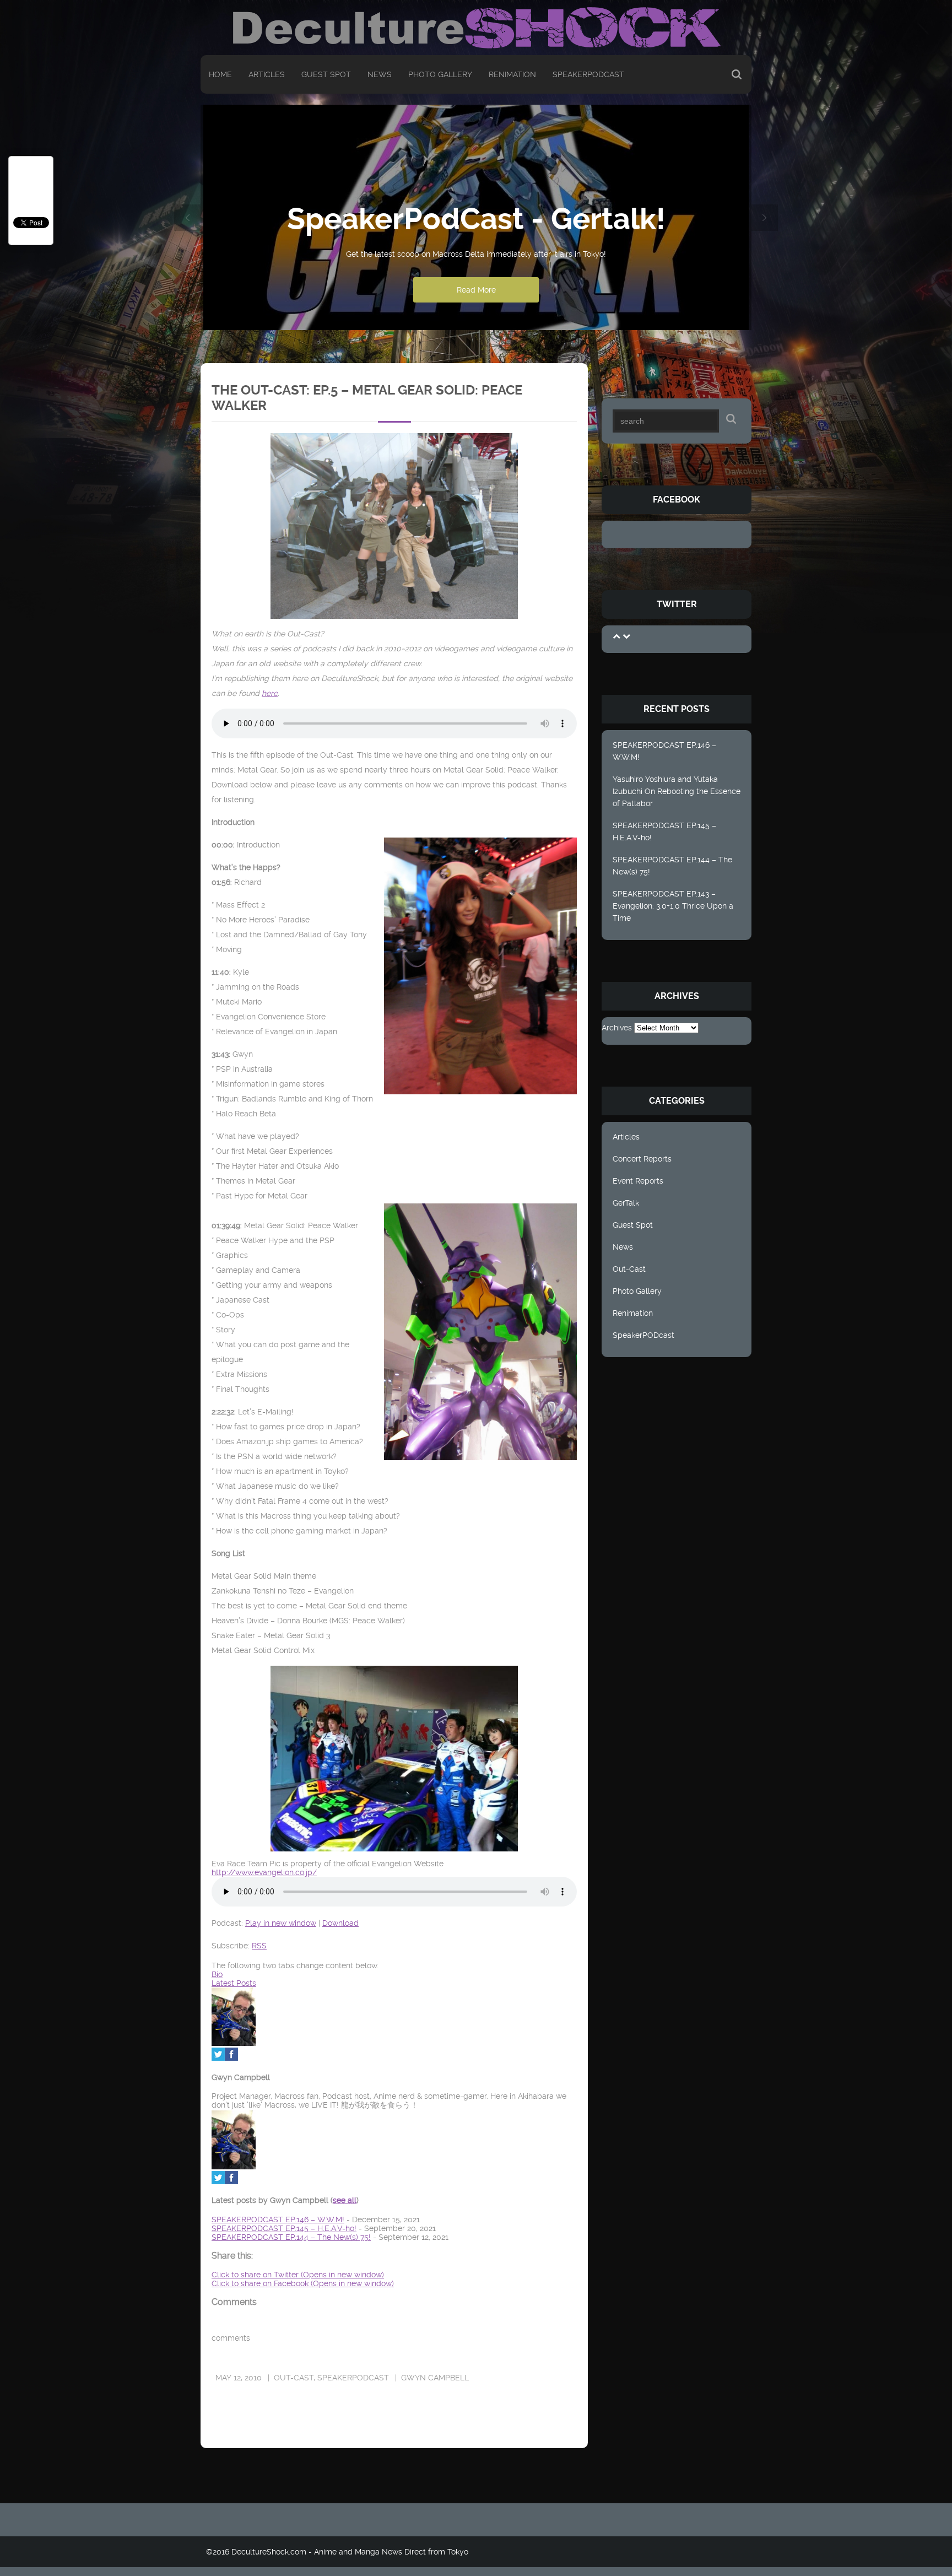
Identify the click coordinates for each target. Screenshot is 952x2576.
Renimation (512, 74)
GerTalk (626, 1203)
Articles (267, 74)
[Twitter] (218, 2058)
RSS (259, 1946)
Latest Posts (234, 1983)
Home (220, 74)
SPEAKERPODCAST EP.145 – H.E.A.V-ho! (664, 831)
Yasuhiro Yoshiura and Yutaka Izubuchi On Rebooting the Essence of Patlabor (677, 791)
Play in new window (281, 1923)
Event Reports (638, 1181)
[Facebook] (231, 2058)
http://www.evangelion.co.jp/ (264, 1872)
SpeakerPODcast (588, 74)
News (380, 74)
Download (340, 1923)
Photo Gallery (440, 74)
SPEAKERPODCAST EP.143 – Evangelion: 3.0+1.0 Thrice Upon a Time (673, 906)
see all (345, 2200)
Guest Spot (326, 74)
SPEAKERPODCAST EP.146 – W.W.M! (664, 751)
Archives (617, 1028)
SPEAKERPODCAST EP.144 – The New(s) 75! (672, 866)
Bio (217, 1974)
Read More (476, 290)
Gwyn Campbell (435, 2378)
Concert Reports (642, 1159)
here (270, 693)
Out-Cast (629, 1269)
